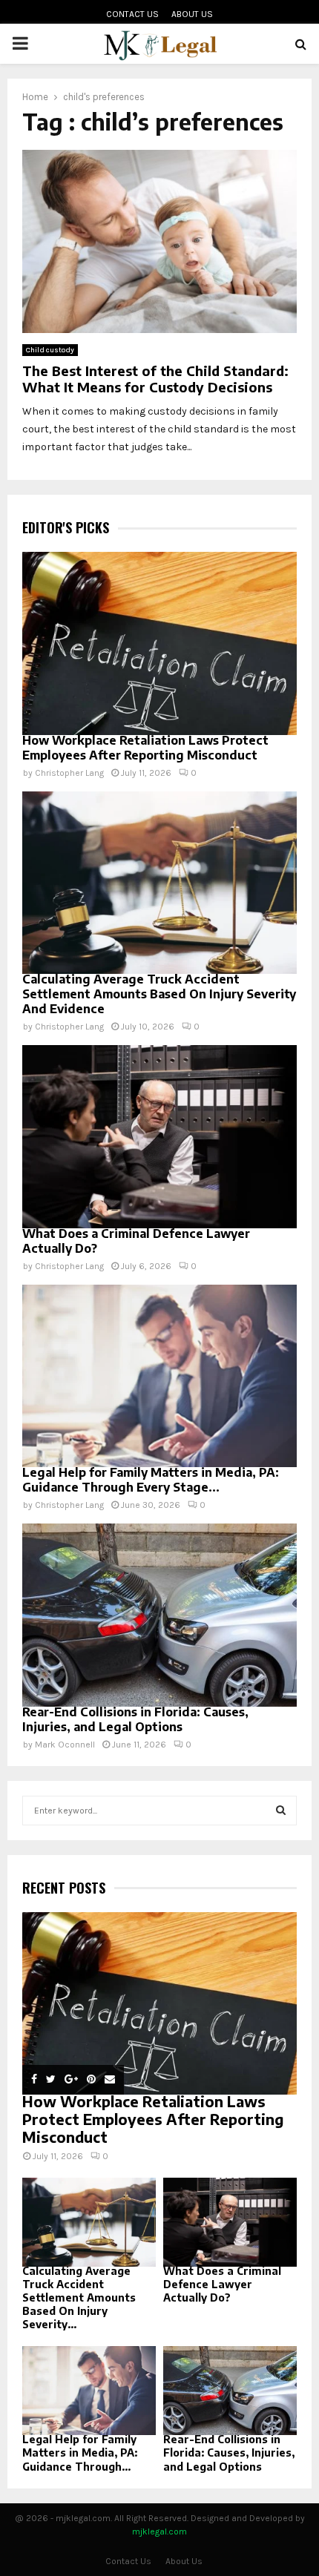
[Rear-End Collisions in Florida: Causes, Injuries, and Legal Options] (159, 1615)
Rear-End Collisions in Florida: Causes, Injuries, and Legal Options (135, 1719)
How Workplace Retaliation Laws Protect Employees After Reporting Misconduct (145, 748)
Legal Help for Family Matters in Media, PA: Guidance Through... (80, 2453)
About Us (192, 14)
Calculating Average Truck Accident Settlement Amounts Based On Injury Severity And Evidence (159, 994)
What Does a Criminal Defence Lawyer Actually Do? (222, 2284)
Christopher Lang (69, 773)
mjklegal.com (159, 2531)
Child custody (50, 350)
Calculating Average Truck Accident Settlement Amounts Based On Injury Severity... (79, 2297)
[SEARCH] (281, 1811)
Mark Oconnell (65, 1745)
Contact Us (132, 14)
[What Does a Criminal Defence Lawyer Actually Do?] (159, 1137)
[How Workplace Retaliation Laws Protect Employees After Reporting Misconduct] (159, 643)
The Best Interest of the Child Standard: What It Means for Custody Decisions (155, 379)
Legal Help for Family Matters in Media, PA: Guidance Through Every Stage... (151, 1480)
